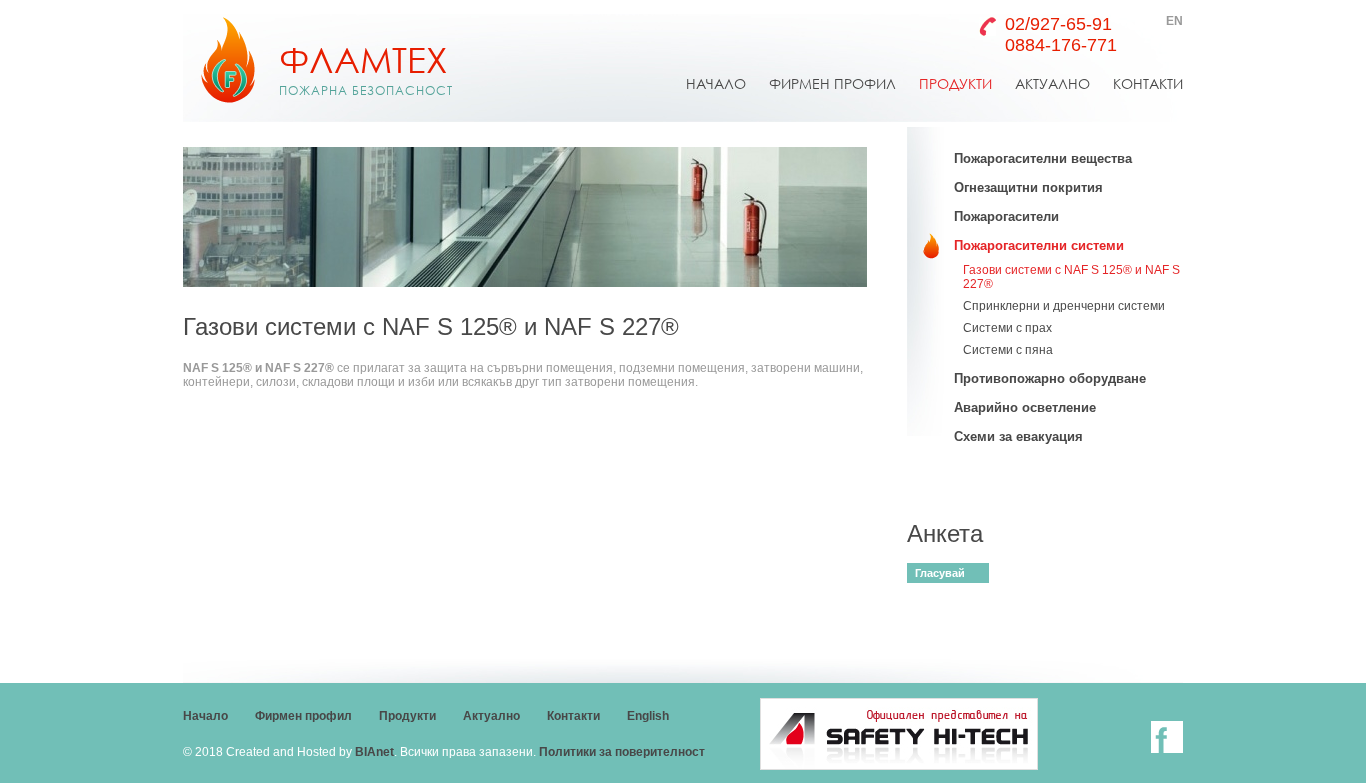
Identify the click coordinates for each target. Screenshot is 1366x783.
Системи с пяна (1008, 350)
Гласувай (940, 573)
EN (1174, 21)
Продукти (407, 716)
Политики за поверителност (622, 752)
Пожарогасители (1006, 216)
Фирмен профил (303, 716)
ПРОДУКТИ (955, 83)
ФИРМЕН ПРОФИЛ (832, 83)
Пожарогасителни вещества (1043, 158)
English (648, 716)
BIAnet (374, 752)
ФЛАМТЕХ (366, 68)
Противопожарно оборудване (1050, 378)
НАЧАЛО (716, 83)
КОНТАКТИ (1148, 83)
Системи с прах (1007, 328)
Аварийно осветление (1025, 407)
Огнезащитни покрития (1028, 187)
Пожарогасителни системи (1039, 245)
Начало (205, 716)
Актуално (491, 716)
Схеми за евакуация (1018, 436)
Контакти (573, 716)
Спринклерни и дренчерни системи (1064, 306)
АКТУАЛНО (1052, 83)
